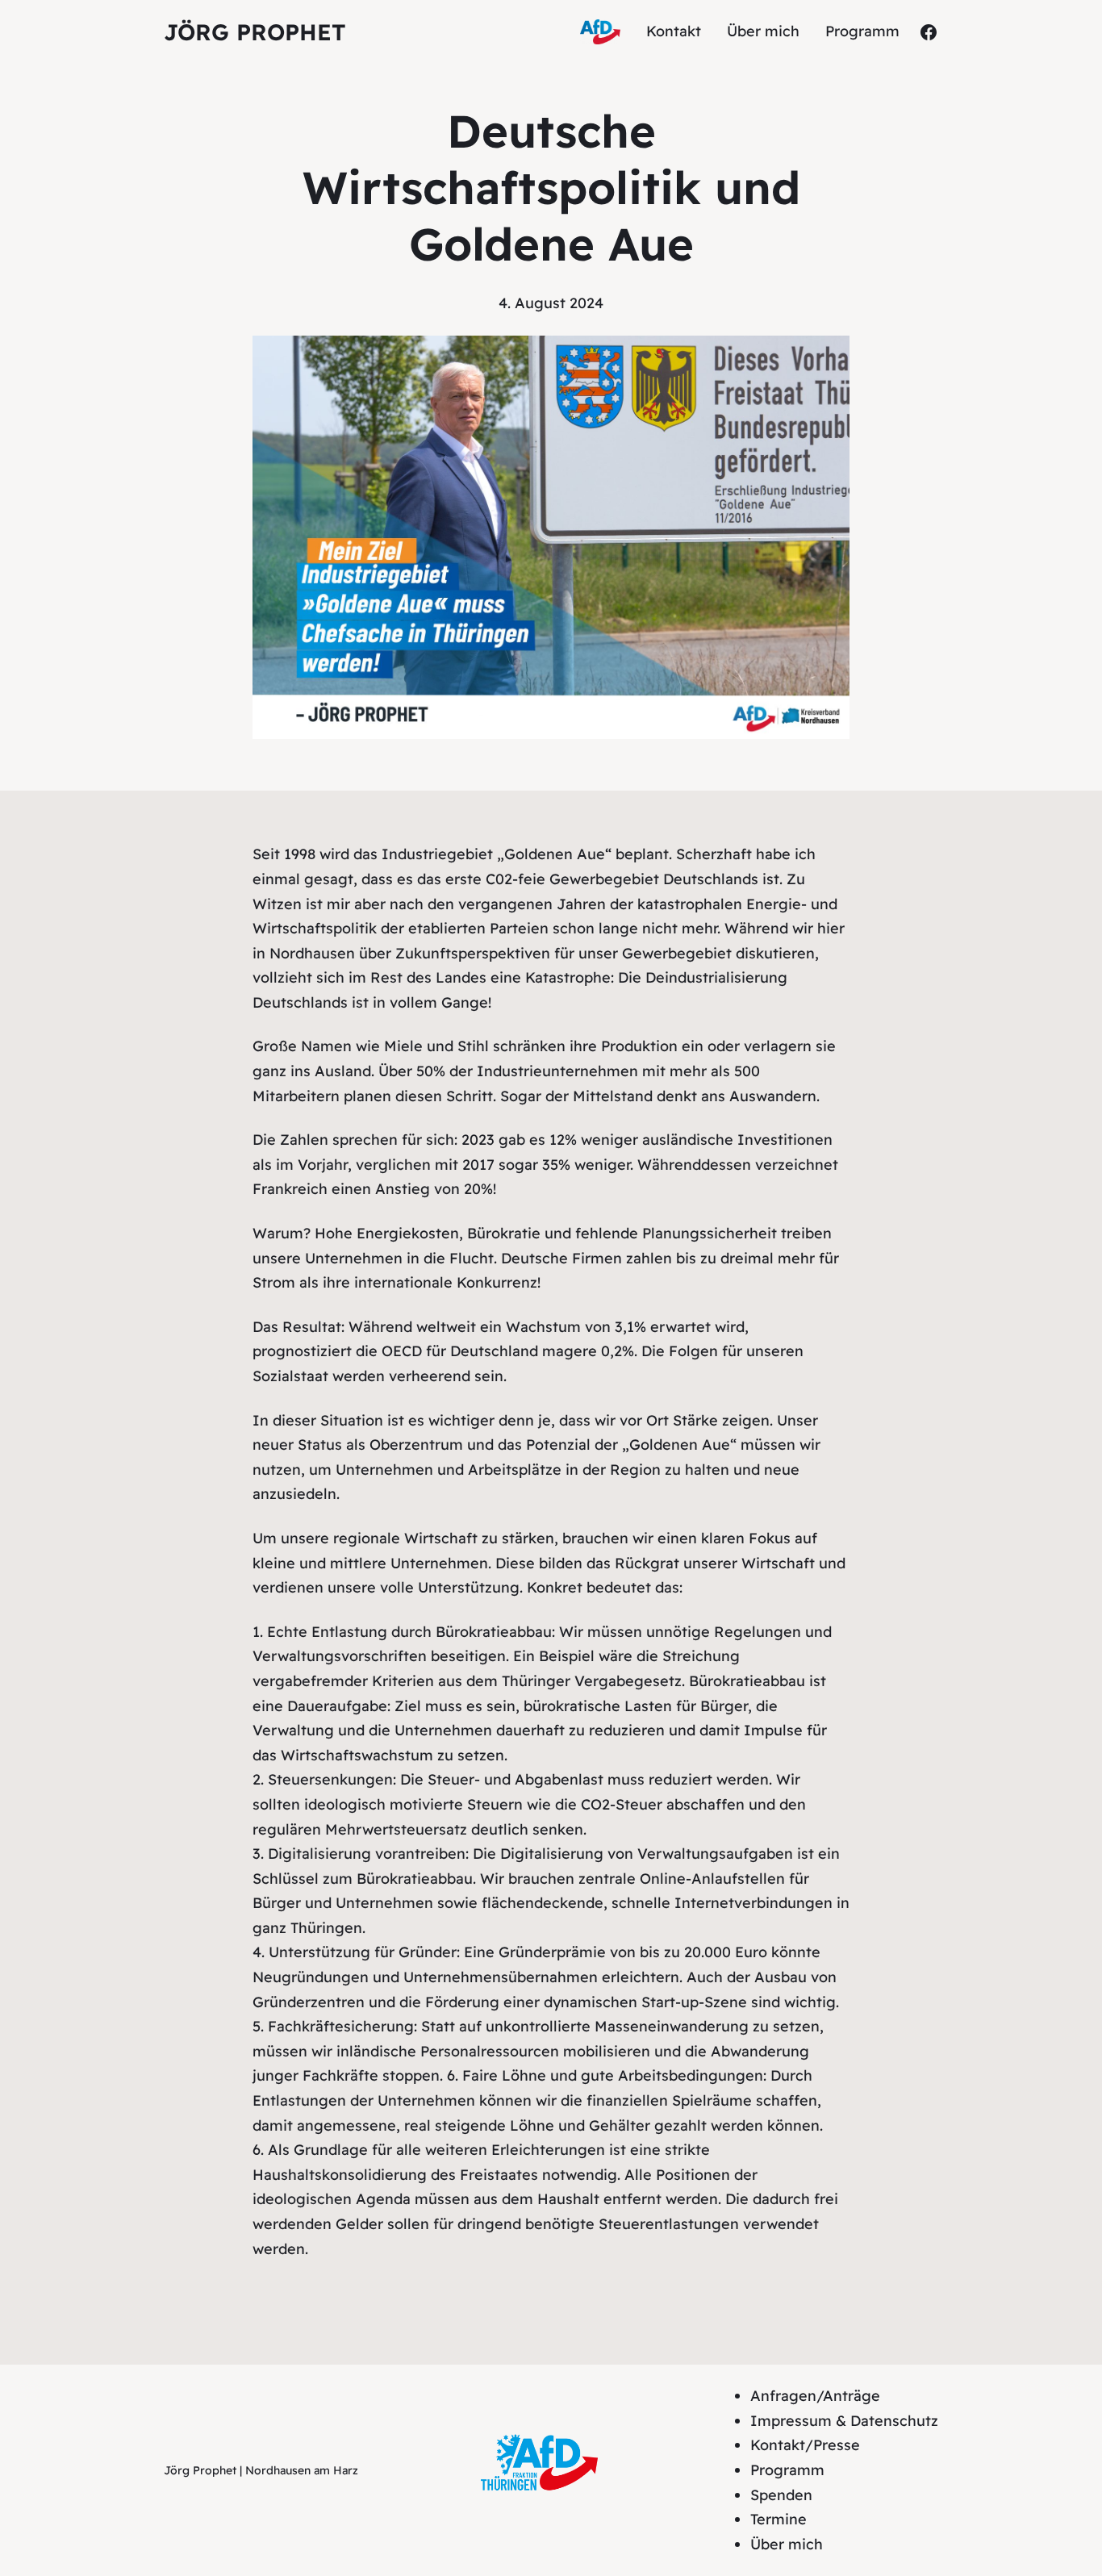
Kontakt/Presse (805, 2445)
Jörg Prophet (255, 32)
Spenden (781, 2495)
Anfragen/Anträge (815, 2396)
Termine (778, 2519)
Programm (787, 2470)
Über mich (787, 2544)
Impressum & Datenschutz (844, 2421)
